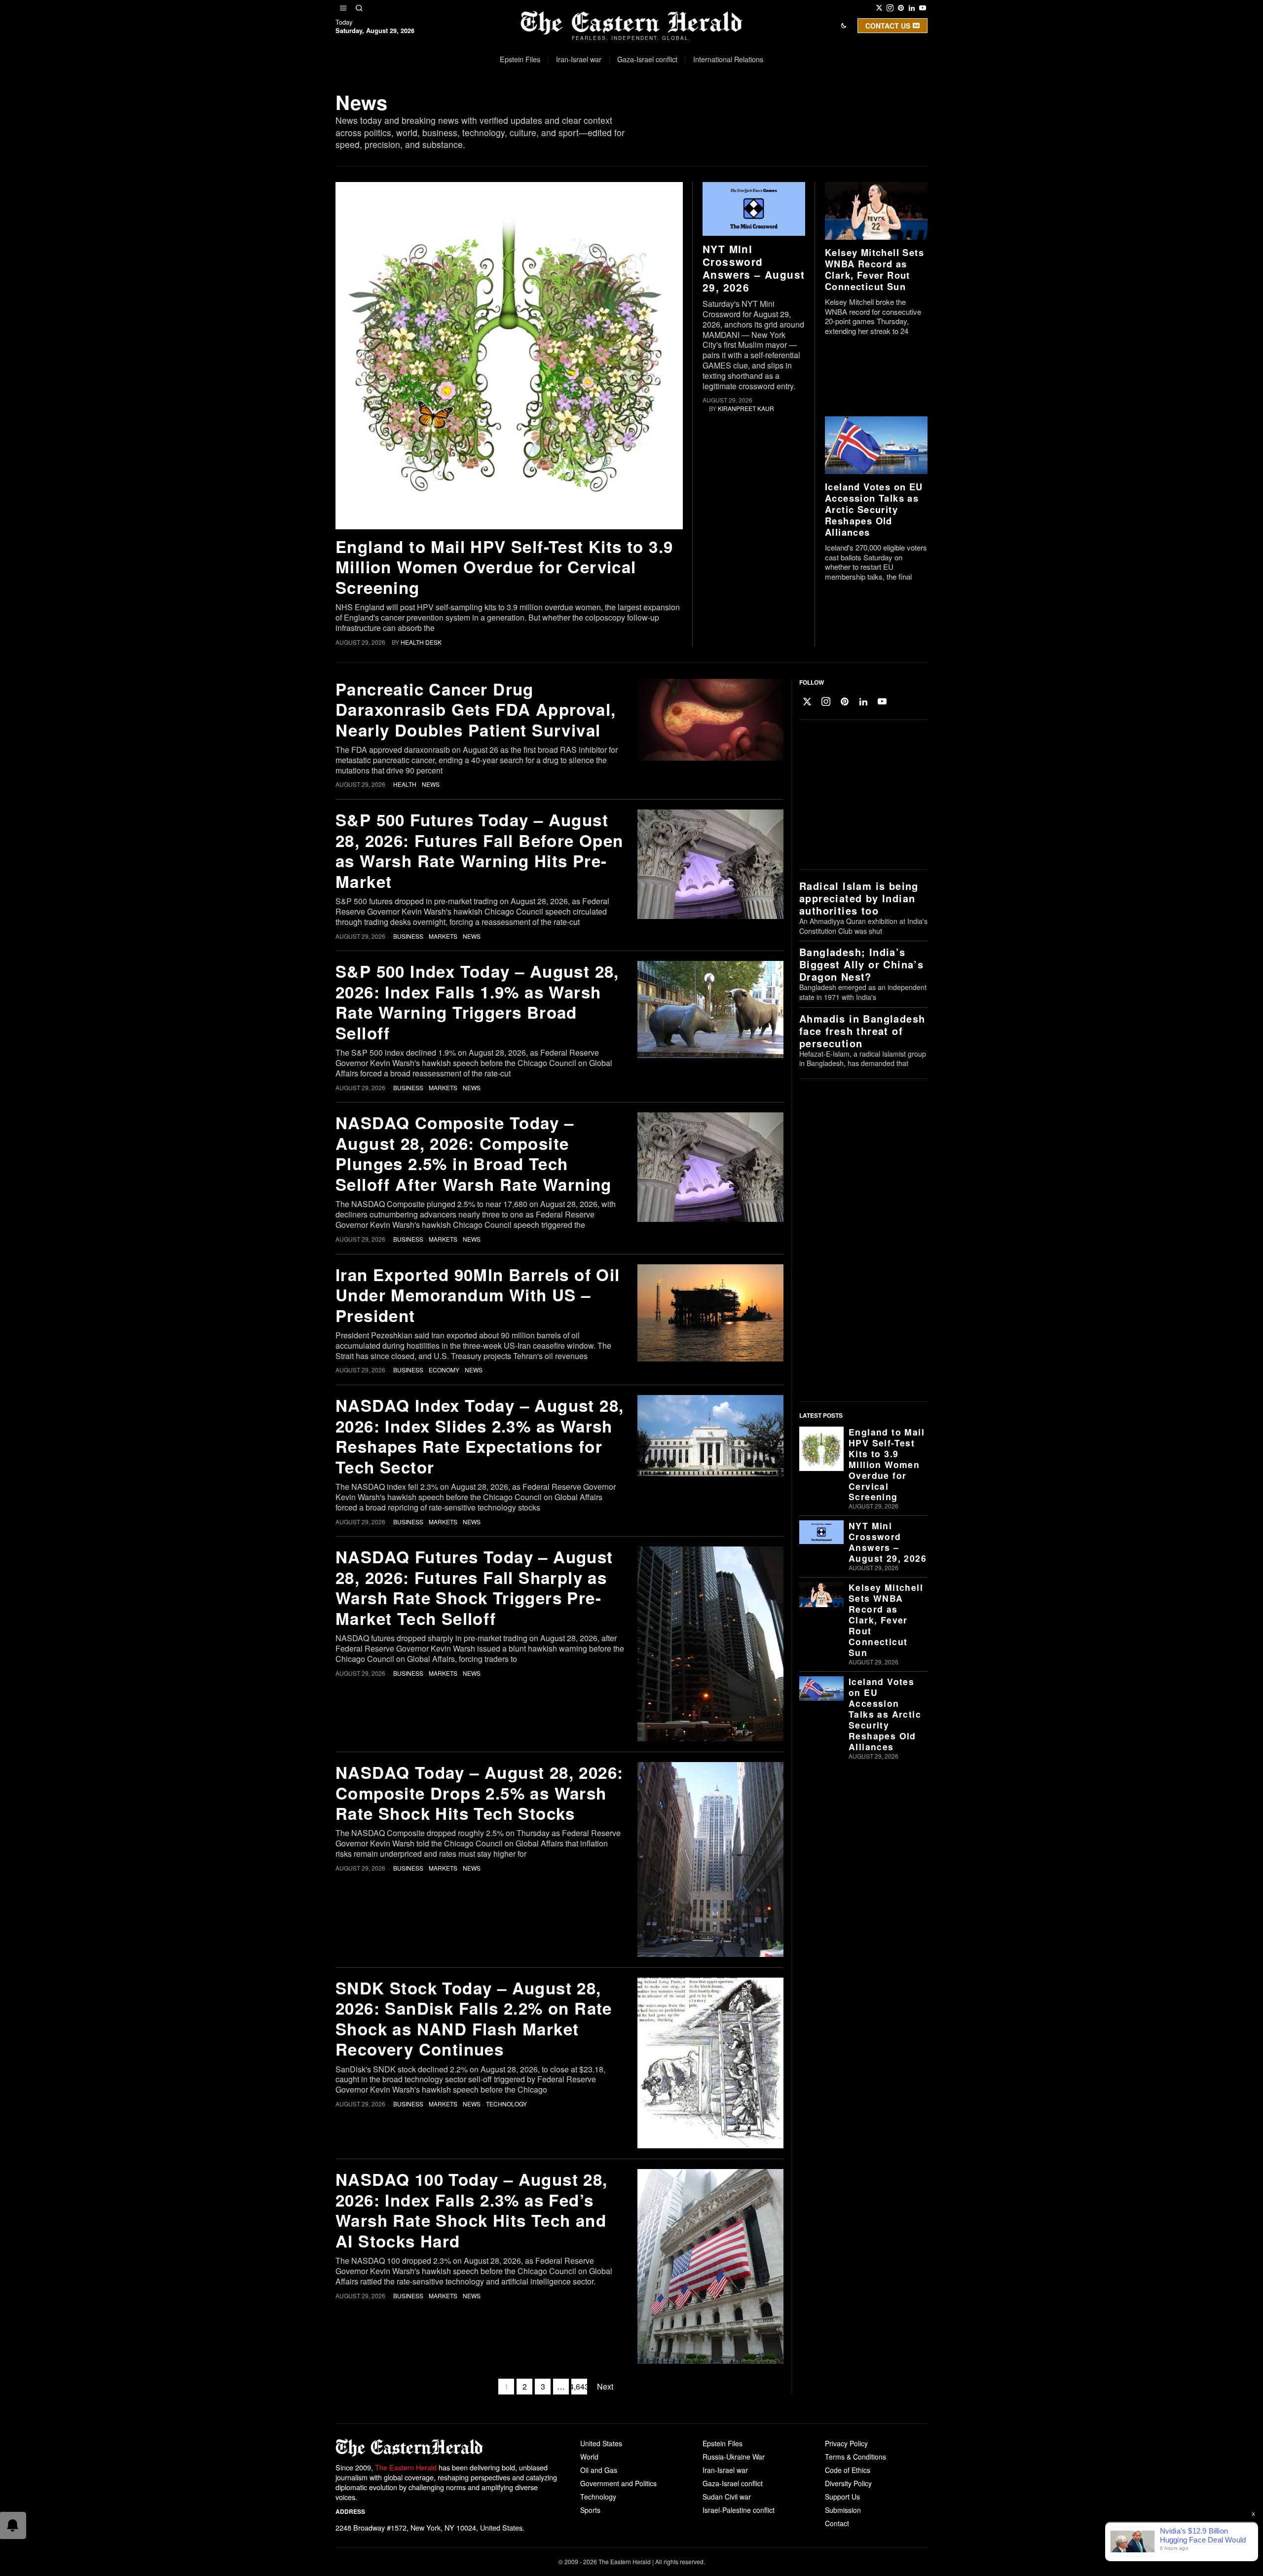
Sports (590, 2510)
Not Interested (624, 110)
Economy (444, 1370)
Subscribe (704, 110)
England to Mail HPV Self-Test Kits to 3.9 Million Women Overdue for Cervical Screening (504, 567)
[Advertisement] (861, 795)
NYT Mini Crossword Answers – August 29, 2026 (754, 268)
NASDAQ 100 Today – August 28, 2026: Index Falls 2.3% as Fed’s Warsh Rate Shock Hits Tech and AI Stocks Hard (472, 2210)
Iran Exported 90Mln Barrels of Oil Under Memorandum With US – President (478, 1295)
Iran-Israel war (725, 2470)
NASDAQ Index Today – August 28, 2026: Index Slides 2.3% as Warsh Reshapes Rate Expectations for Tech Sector (480, 1436)
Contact (837, 2523)
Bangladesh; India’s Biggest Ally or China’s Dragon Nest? (861, 964)
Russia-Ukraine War (734, 2457)
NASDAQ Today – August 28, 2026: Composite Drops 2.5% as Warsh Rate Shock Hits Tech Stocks (479, 1793)
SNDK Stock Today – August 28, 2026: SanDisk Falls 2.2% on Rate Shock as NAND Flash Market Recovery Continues (474, 2019)
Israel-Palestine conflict (739, 2510)
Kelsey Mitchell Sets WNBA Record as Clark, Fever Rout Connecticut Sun (874, 269)
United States (601, 2443)
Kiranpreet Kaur (746, 408)
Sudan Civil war (727, 2497)
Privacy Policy (846, 2443)
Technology (506, 2104)
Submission (843, 2510)
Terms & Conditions (855, 2457)
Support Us (842, 2497)
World (589, 2457)
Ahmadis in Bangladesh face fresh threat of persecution (862, 1031)
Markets (443, 936)
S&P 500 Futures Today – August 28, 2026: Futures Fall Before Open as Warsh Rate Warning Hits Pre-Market (480, 850)
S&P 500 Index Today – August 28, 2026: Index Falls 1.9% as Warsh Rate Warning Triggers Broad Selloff (477, 1002)
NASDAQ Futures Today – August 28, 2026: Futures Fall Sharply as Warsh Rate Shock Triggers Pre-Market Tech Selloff (474, 1587)
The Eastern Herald (406, 2467)
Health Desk (421, 642)
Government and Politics (618, 2483)
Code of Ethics (848, 2470)
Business (408, 936)
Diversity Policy (848, 2483)
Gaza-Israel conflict (733, 2483)
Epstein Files (723, 2443)
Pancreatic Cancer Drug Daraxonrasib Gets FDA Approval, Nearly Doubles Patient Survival (476, 709)
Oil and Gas (599, 2470)
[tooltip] (879, 8)
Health (405, 784)
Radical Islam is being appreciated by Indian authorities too (859, 898)
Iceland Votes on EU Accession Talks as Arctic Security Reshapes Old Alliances (874, 509)
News (431, 784)
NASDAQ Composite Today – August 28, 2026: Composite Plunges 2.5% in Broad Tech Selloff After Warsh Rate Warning (474, 1153)
